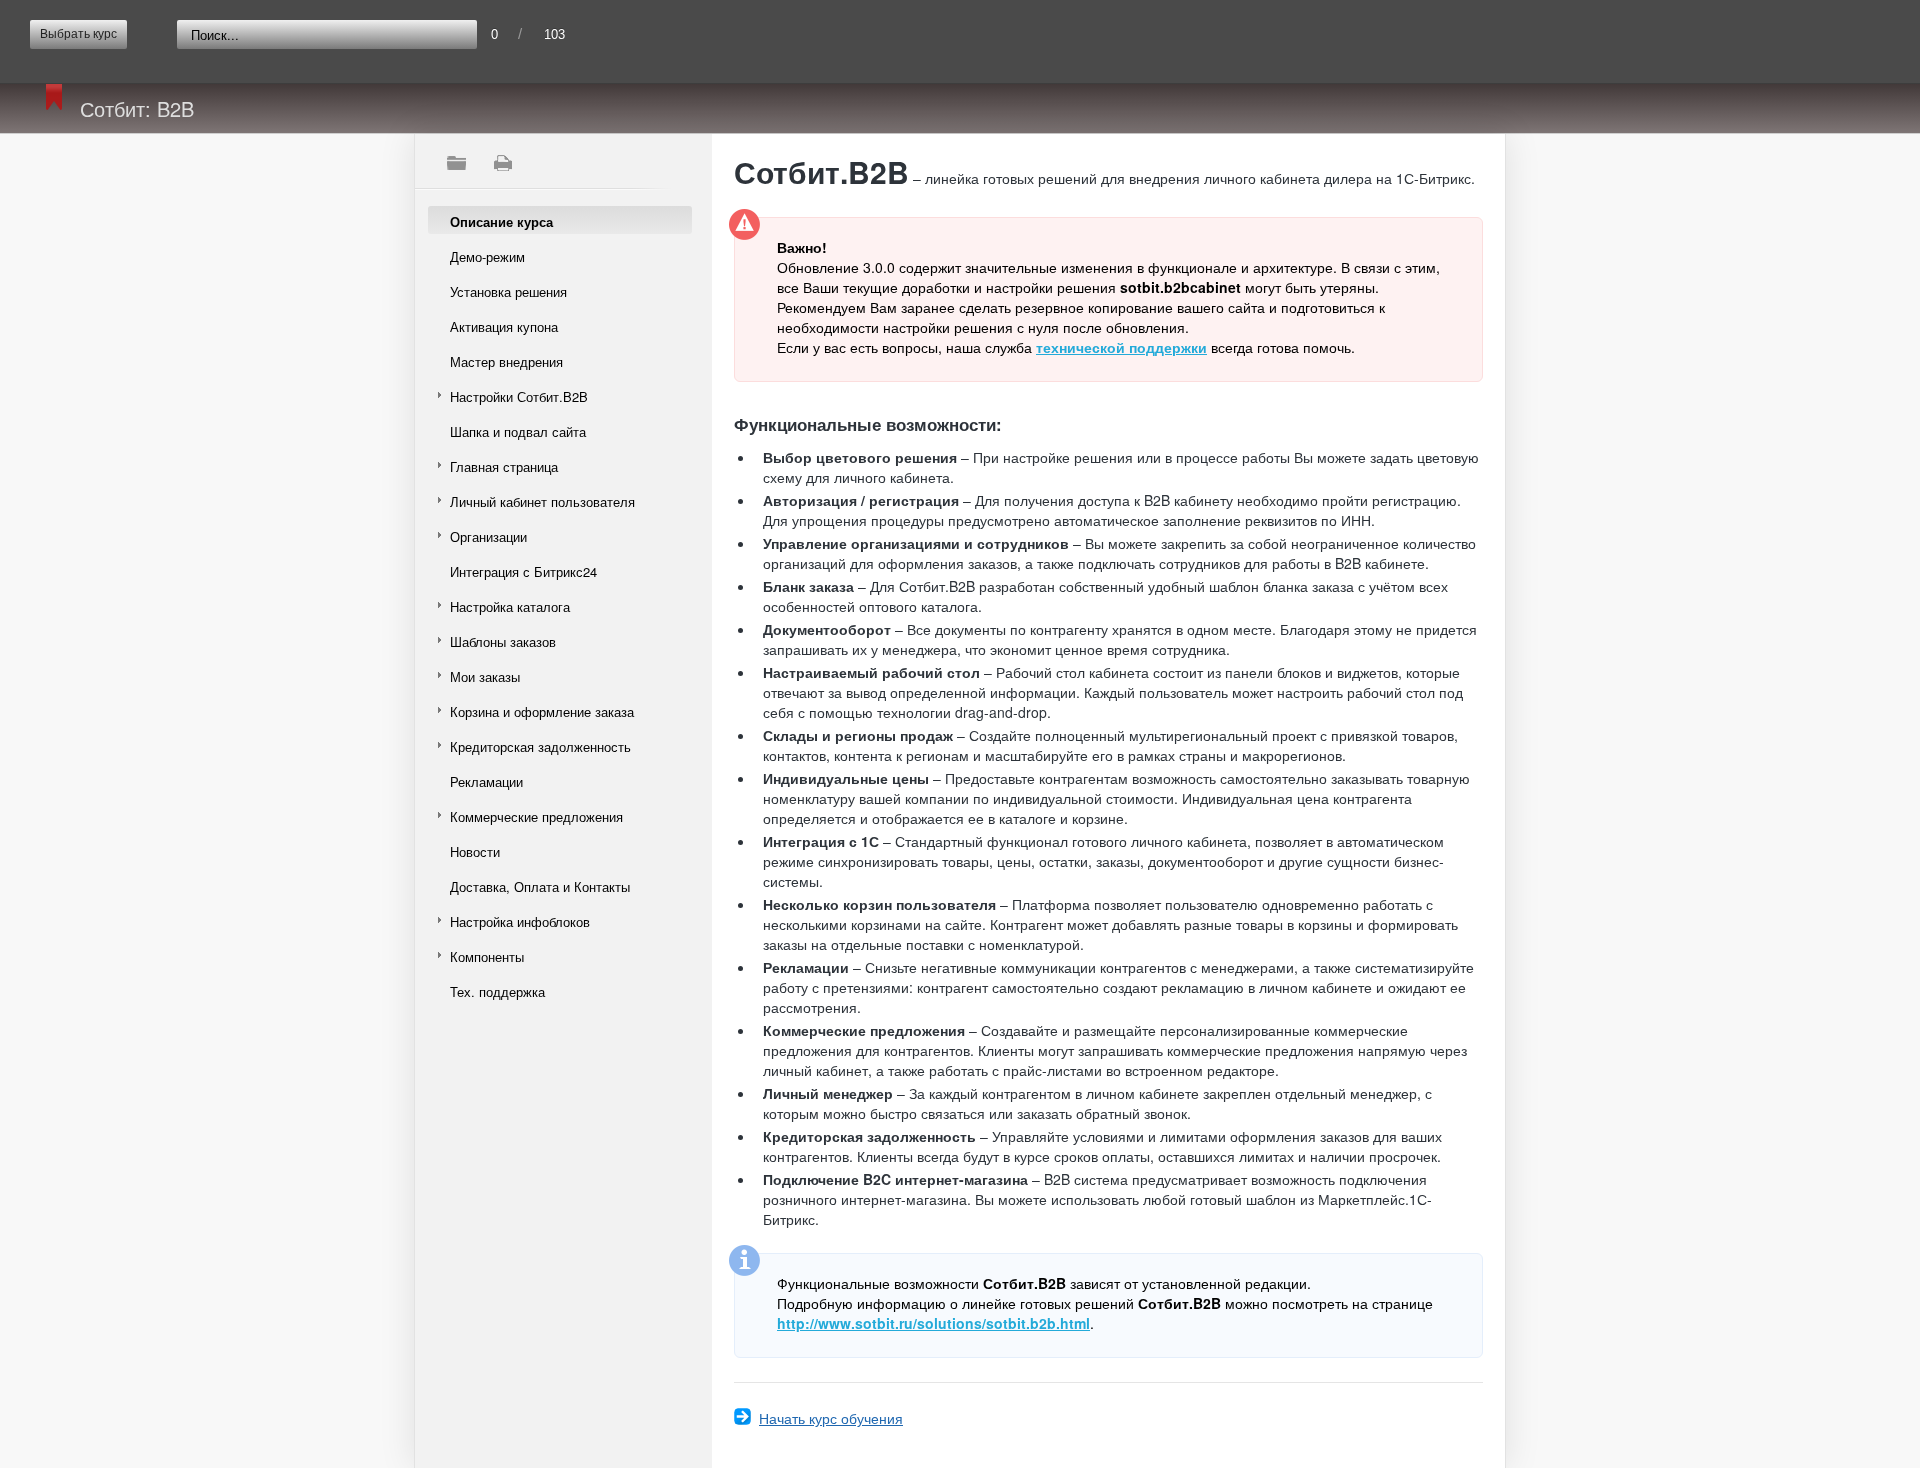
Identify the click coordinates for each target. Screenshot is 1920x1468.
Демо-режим (487, 256)
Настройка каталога (510, 606)
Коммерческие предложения (536, 816)
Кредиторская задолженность (540, 746)
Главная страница (504, 466)
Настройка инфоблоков (520, 921)
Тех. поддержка (497, 991)
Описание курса (501, 221)
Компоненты (487, 956)
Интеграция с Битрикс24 (523, 571)
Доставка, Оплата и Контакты (540, 886)
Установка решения (508, 291)
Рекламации (486, 781)
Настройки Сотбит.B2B (519, 396)
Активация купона (504, 326)
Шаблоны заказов (503, 641)
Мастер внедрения (506, 361)
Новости (475, 851)
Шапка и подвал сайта (518, 431)
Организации (488, 536)
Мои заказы (485, 676)
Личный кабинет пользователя (542, 501)
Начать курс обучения (831, 1418)
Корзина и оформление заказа (542, 711)
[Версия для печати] (502, 163)
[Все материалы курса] (456, 163)
